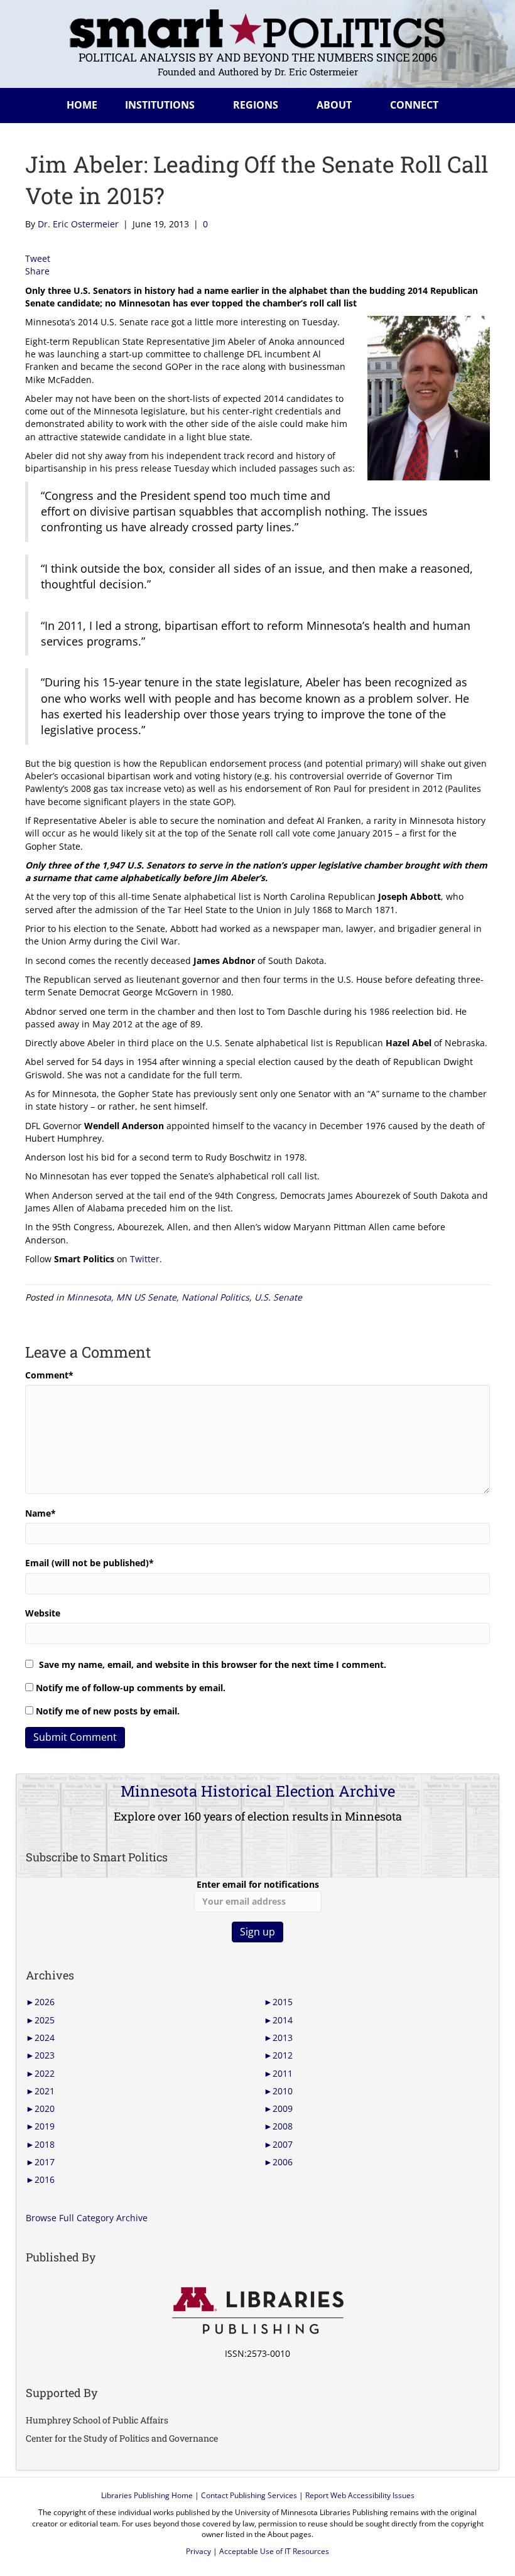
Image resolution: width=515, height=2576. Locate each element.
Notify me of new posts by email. (108, 1711)
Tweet (38, 258)
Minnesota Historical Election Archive (258, 1791)
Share (37, 271)
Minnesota (89, 1297)
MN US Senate (146, 1297)
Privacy (198, 2551)
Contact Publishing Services (249, 2495)
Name (41, 1513)
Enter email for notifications (258, 1884)
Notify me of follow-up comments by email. (131, 1688)
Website (43, 1613)
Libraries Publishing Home (147, 2495)
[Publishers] (257, 2311)
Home (82, 105)
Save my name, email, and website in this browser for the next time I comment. (213, 1664)
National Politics (215, 1297)
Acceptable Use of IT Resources (274, 2551)
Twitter (145, 1259)
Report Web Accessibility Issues (360, 2495)
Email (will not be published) (89, 1563)
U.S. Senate (278, 1297)
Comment (49, 1375)
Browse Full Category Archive (87, 2218)
